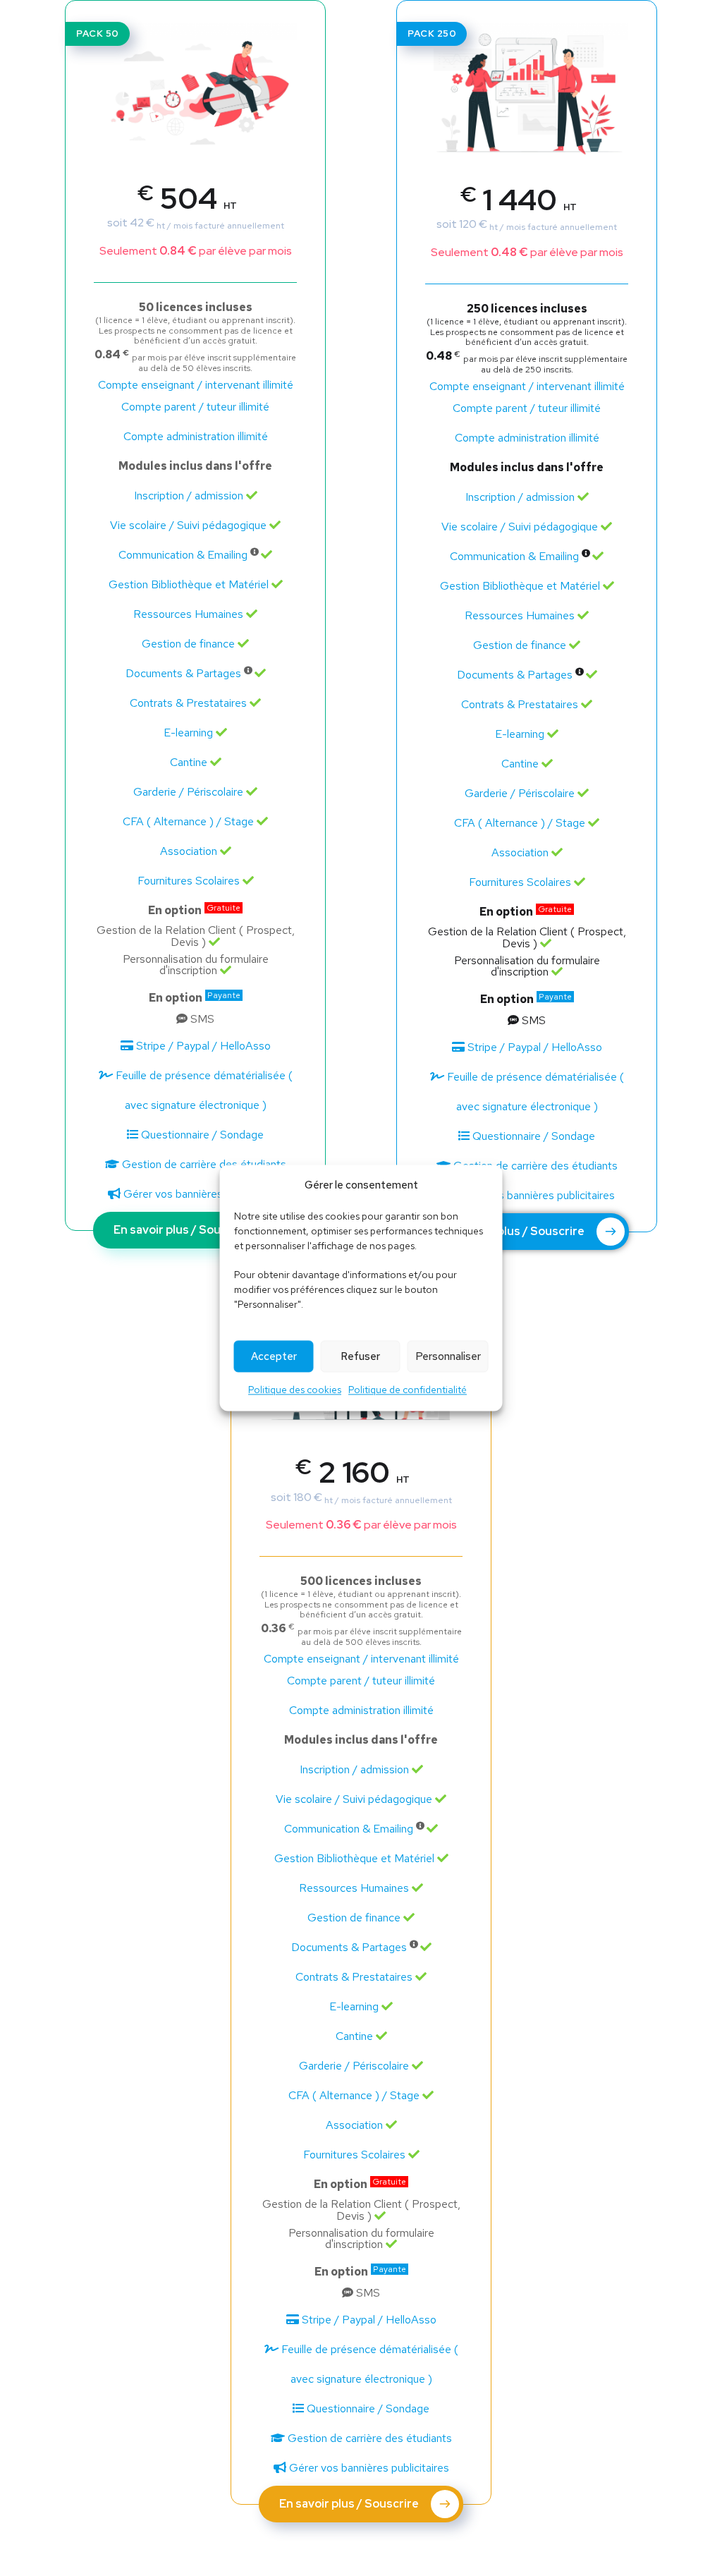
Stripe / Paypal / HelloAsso (202, 1046)
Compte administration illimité (196, 436)
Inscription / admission (189, 496)
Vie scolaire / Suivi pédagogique (188, 525)
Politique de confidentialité (408, 1390)
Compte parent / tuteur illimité (195, 407)
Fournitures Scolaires (189, 881)
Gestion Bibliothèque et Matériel (189, 584)
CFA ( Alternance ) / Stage (188, 821)
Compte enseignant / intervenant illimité (196, 385)
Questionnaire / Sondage (201, 1135)
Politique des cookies (295, 1390)
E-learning (188, 733)
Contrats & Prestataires (188, 703)
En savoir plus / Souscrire (184, 1230)
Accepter (274, 1356)
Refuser (360, 1356)
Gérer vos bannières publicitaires (202, 1194)
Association (189, 851)
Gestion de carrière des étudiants (203, 1164)
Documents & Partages (183, 673)
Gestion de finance (188, 644)
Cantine (189, 762)
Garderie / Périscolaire (188, 792)
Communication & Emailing (183, 555)
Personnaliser (448, 1356)
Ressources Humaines (188, 614)
